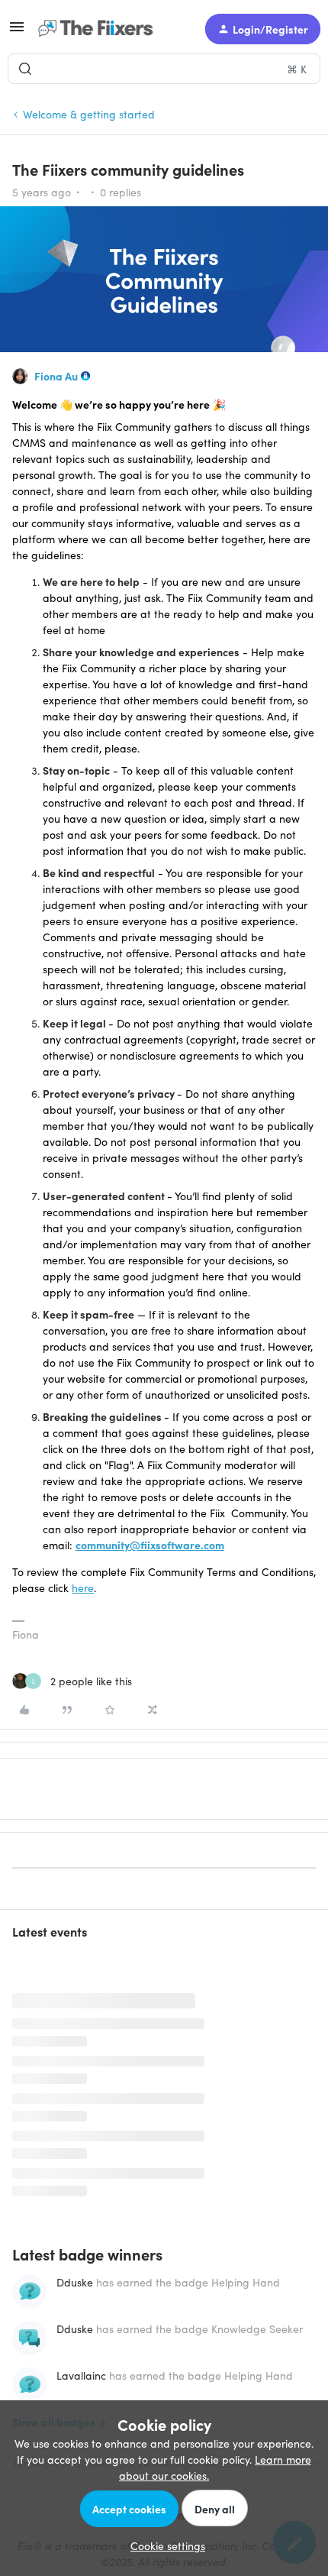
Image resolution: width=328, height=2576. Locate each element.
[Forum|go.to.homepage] (99, 29)
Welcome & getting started (89, 114)
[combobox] (164, 69)
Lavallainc (81, 2375)
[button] (17, 31)
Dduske (75, 2282)
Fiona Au (56, 376)
